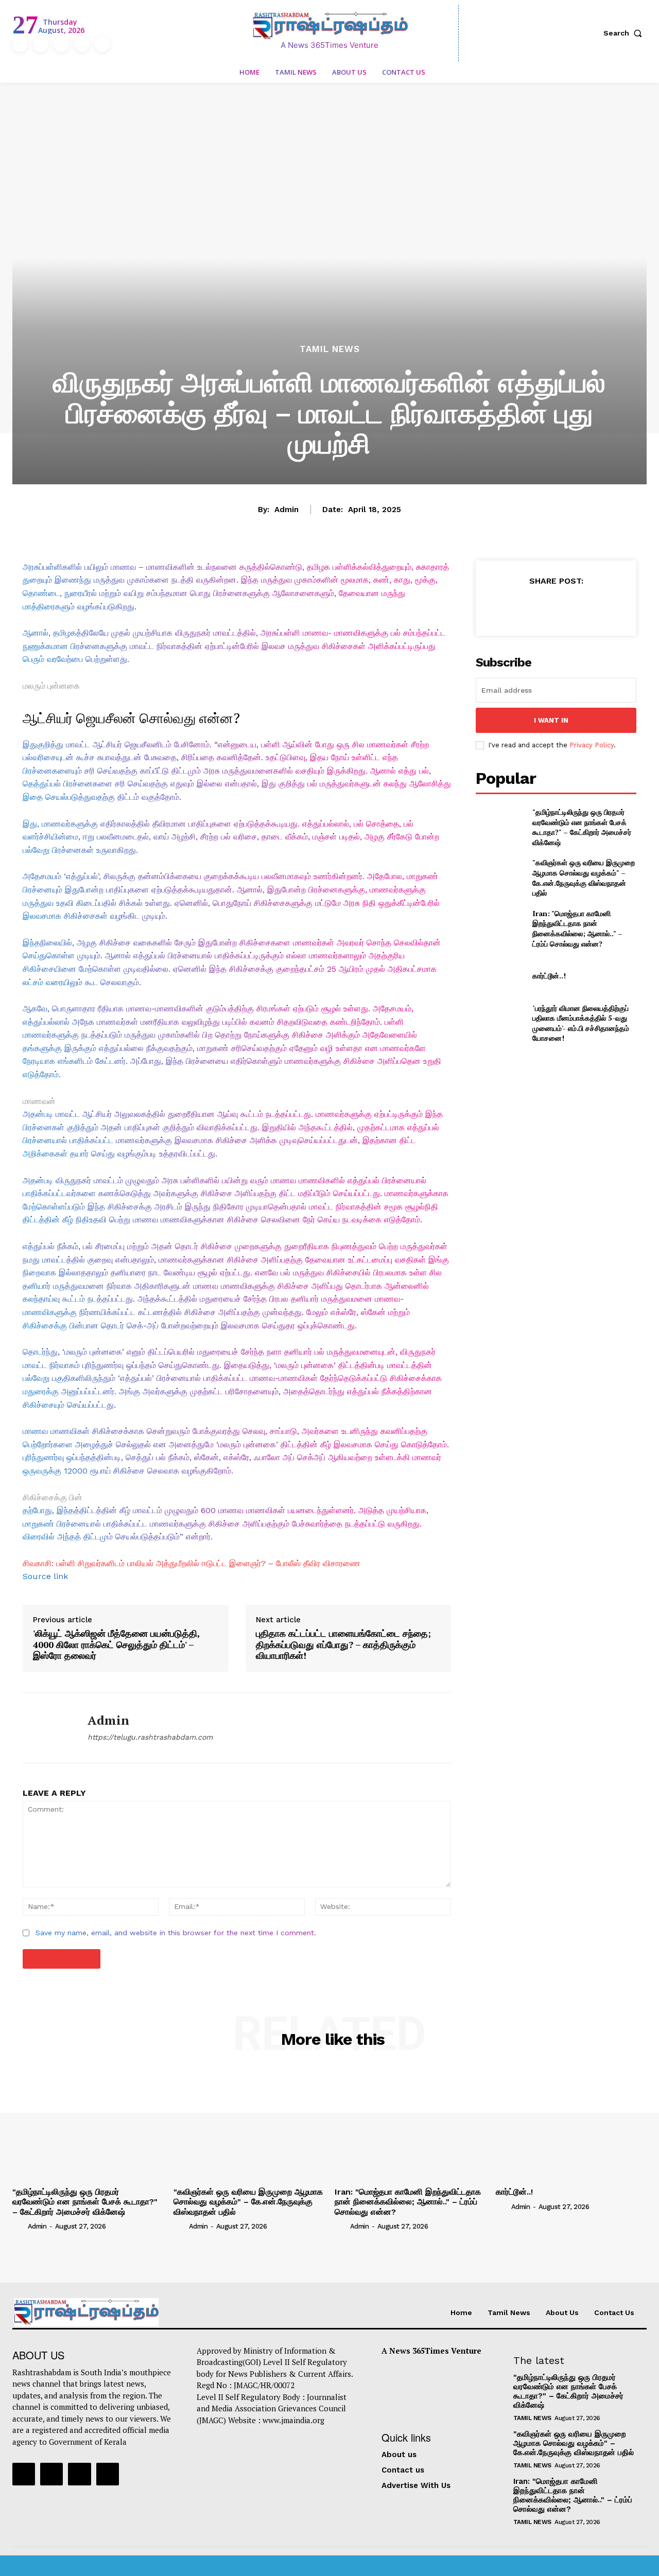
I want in (551, 720)
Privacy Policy (592, 745)
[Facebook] (20, 44)
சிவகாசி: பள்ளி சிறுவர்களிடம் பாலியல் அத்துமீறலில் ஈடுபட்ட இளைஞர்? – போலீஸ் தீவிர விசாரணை (192, 1563)
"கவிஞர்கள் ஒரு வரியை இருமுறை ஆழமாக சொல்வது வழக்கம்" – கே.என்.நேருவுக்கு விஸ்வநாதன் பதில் (584, 878)
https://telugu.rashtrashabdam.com (150, 1737)
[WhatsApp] (579, 606)
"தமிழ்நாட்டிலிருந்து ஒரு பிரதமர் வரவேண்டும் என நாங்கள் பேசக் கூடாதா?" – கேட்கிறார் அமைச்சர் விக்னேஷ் (582, 827)
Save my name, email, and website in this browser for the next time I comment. (176, 1933)
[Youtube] (102, 44)
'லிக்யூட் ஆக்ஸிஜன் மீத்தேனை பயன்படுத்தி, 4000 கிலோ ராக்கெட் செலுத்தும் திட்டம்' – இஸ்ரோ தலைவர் (116, 1645)
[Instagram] (41, 44)
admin (287, 510)
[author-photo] (19, 2226)
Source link (45, 1576)
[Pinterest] (556, 606)
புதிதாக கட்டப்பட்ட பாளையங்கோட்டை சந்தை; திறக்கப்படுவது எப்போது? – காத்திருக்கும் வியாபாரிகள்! (343, 1645)
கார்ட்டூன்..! (549, 976)
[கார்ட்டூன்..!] (500, 976)
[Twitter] (82, 44)
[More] (603, 606)
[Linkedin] (61, 44)
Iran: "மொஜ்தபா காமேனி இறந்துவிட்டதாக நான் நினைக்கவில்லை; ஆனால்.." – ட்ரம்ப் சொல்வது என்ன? (577, 928)
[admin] (47, 1728)
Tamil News (330, 349)
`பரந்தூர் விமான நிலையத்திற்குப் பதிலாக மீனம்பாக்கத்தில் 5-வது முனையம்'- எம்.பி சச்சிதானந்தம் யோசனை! (581, 1023)
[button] (625, 33)
